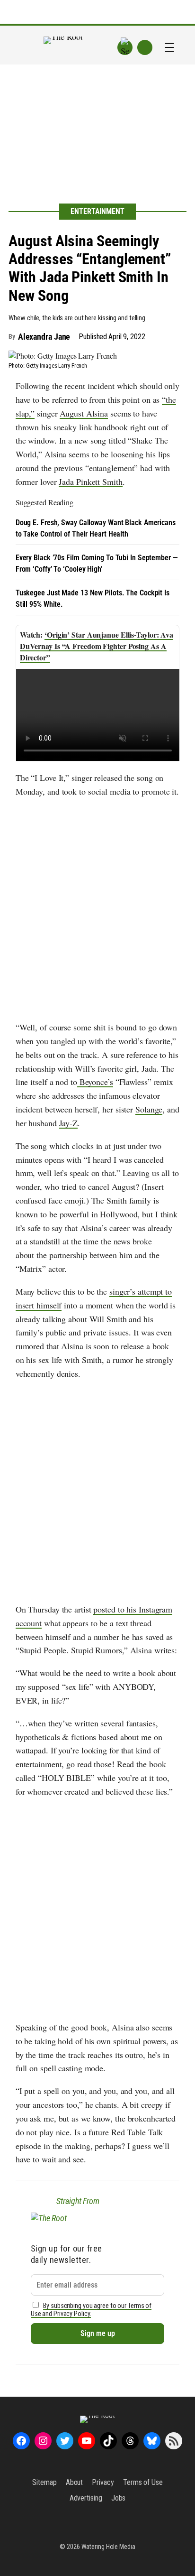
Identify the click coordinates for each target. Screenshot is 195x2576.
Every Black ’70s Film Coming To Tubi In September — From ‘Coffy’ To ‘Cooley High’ (97, 563)
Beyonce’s (95, 1082)
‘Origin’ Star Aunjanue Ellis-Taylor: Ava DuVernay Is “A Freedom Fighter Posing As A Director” (97, 646)
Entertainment (97, 211)
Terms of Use (143, 2482)
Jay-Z (69, 1123)
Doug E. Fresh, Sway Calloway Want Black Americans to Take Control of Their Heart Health (96, 528)
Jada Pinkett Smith (90, 482)
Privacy (103, 2482)
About (75, 2482)
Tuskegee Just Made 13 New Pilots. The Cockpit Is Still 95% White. (93, 598)
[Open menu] (169, 47)
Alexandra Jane (44, 337)
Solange (149, 1109)
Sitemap (44, 2482)
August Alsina (84, 413)
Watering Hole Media (108, 2547)
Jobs (119, 2498)
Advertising (86, 2498)
